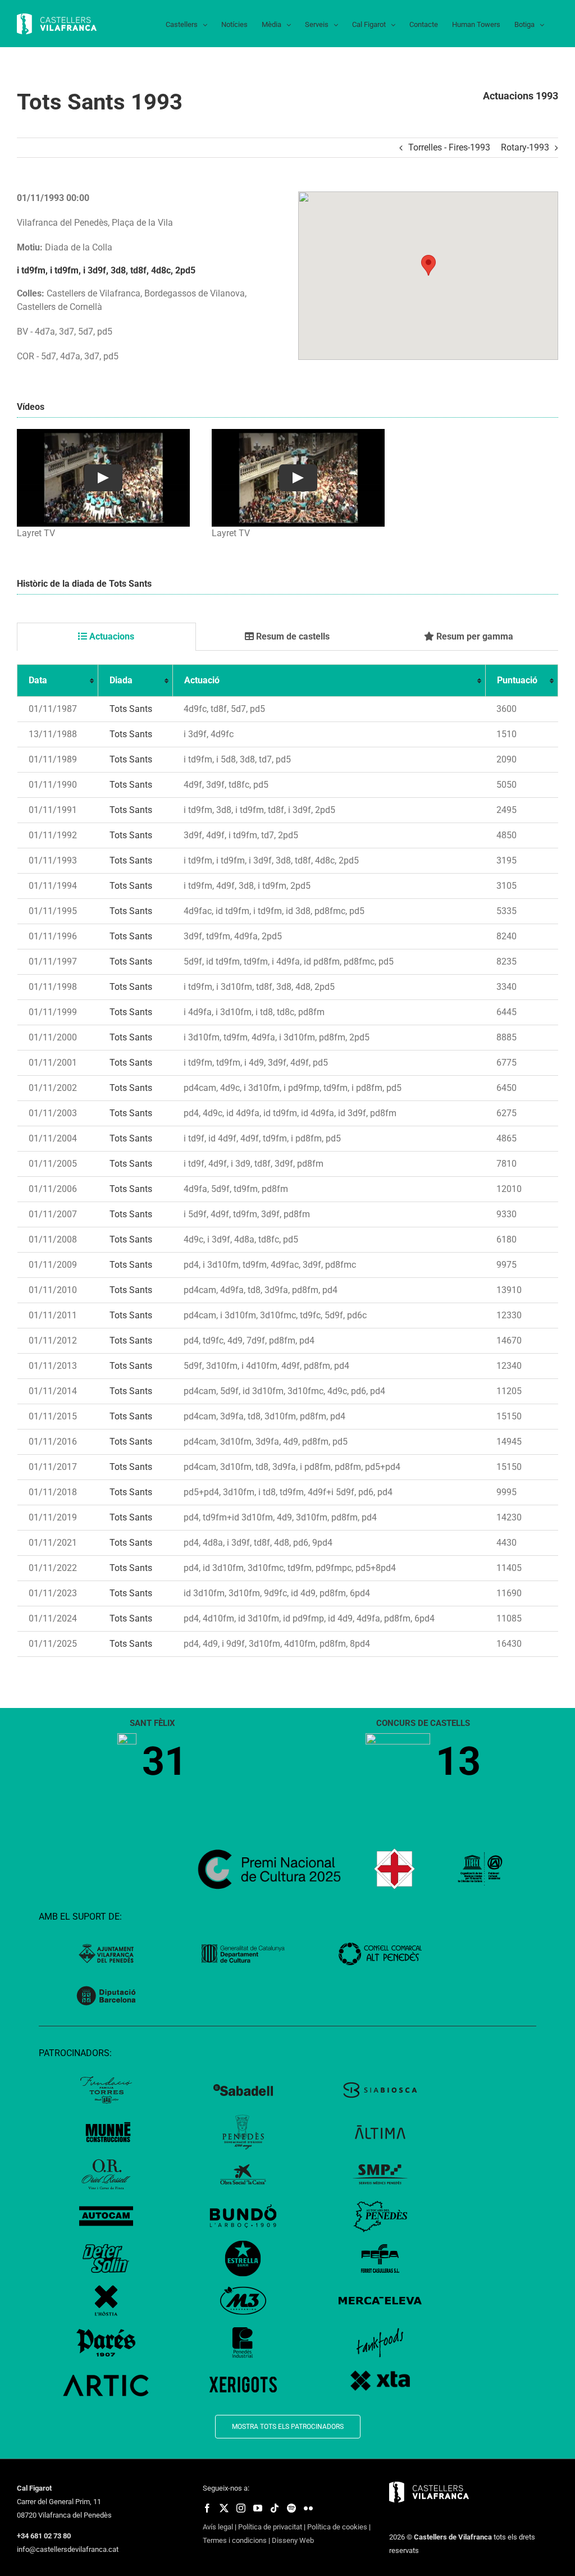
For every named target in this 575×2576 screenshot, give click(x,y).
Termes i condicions (235, 2540)
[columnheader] (58, 681)
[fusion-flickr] (308, 2508)
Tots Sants (131, 709)
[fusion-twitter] (224, 2508)
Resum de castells (292, 636)
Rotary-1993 (525, 147)
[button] (428, 265)
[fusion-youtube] (258, 2508)
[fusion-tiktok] (275, 2508)
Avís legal (218, 2527)
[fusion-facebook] (207, 2508)
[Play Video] (103, 478)
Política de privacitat (270, 2527)
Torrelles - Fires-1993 (449, 147)
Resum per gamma (474, 636)
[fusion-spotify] (291, 2508)
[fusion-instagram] (241, 2508)
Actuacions (111, 636)
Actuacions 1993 (521, 96)
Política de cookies (337, 2527)
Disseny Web (293, 2540)
